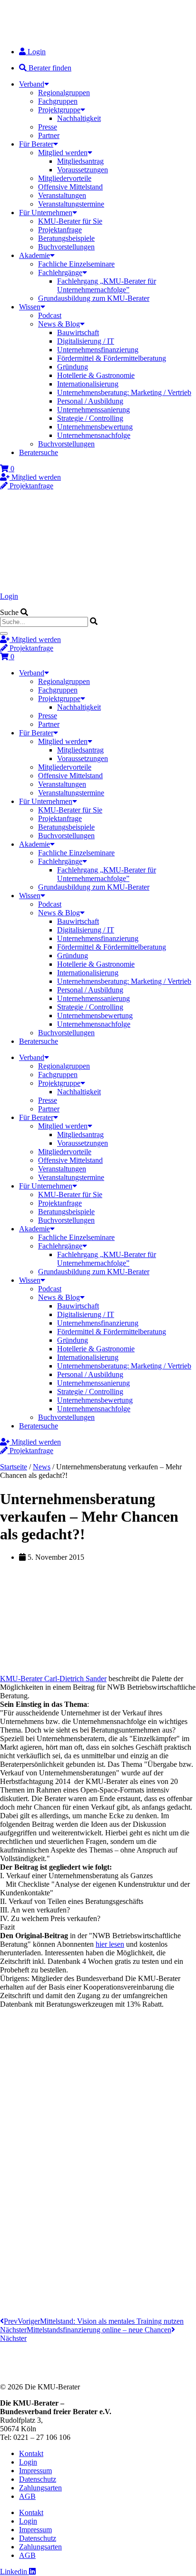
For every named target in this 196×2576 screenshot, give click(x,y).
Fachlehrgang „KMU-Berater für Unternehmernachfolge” (107, 285)
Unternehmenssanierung (93, 410)
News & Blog (59, 324)
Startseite (14, 1467)
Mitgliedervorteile (65, 178)
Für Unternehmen (46, 213)
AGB (27, 2496)
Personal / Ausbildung (90, 401)
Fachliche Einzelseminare (76, 264)
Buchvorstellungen (66, 247)
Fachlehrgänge (60, 272)
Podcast (50, 315)
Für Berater (36, 144)
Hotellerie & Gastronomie (96, 375)
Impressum (35, 2471)
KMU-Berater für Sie (70, 221)
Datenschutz (38, 2479)
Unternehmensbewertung (95, 427)
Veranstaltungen (62, 195)
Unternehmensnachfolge (94, 435)
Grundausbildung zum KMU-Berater (94, 298)
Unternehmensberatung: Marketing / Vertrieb (124, 392)
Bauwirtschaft (78, 332)
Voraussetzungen (83, 170)
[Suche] (4, 634)
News (42, 1467)
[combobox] (44, 622)
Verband (32, 84)
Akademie (34, 255)
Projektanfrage (60, 230)
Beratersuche (39, 452)
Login (9, 596)
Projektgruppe (59, 110)
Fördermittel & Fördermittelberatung (112, 358)
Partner (49, 135)
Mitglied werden (63, 153)
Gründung (73, 367)
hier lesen (110, 1944)
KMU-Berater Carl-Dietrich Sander (53, 1679)
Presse (48, 127)
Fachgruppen (58, 101)
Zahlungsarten (40, 2488)
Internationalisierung (88, 384)
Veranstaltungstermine (71, 204)
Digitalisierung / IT (86, 341)
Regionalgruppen (64, 93)
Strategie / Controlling (90, 418)
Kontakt (31, 2453)
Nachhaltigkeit (79, 118)
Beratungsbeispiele (66, 238)
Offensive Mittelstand (70, 187)
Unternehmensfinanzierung (98, 350)
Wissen (30, 307)
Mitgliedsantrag (80, 161)
